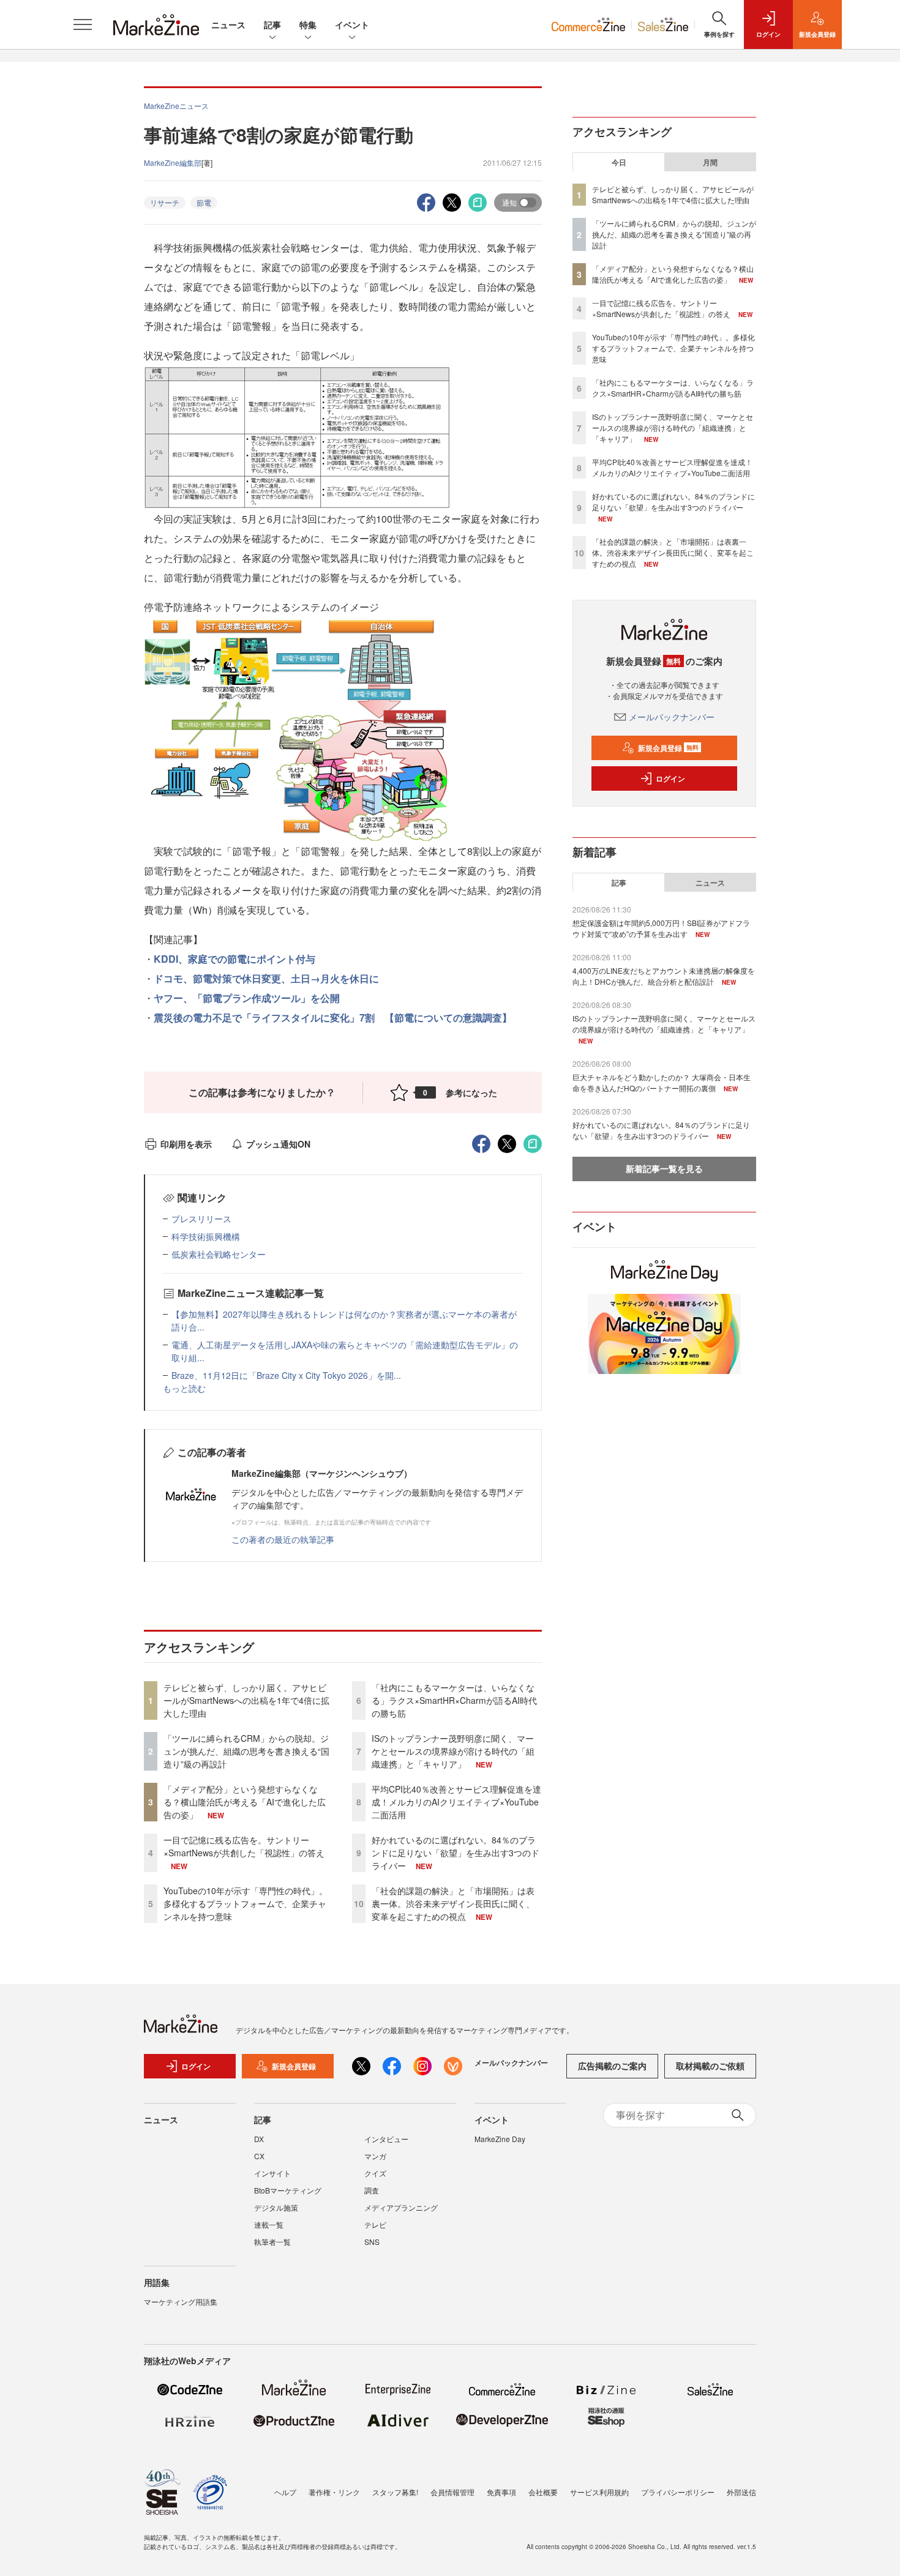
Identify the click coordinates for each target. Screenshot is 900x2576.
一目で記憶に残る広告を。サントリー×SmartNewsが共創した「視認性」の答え (244, 1846)
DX (259, 2139)
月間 (710, 162)
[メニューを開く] (83, 24)
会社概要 (543, 2492)
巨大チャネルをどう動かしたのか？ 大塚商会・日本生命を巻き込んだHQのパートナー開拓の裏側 (662, 1082)
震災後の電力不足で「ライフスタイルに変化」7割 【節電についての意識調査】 (333, 1017)
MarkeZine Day (500, 2139)
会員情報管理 (452, 2492)
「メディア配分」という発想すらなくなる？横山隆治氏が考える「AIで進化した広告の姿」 (245, 1802)
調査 (372, 2190)
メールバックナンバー (672, 717)
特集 (308, 24)
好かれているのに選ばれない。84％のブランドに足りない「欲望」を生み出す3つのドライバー (456, 1853)
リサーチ (165, 202)
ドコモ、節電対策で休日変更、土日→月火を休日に (266, 978)
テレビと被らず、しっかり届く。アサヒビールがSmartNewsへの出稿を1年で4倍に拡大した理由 (246, 1700)
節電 (204, 202)
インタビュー (386, 2139)
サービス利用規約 (599, 2492)
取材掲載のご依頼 (710, 2066)
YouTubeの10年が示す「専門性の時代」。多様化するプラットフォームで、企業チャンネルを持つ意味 (246, 1903)
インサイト (272, 2173)
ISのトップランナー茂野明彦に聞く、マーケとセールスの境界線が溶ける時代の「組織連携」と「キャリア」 (453, 1751)
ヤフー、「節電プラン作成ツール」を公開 (247, 998)
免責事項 (501, 2492)
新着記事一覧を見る (664, 1168)
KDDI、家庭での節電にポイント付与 (234, 959)
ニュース (228, 24)
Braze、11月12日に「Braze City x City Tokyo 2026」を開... (286, 1375)
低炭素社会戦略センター (219, 1254)
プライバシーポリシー (678, 2492)
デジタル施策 (276, 2207)
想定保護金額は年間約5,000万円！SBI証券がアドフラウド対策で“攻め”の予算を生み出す (661, 928)
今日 (619, 162)
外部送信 (741, 2492)
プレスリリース (201, 1219)
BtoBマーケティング (288, 2190)
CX (259, 2156)
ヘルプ (285, 2492)
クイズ (375, 2173)
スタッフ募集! (395, 2492)
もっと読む (184, 1388)
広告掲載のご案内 (612, 2066)
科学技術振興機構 (206, 1236)
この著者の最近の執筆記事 (283, 1539)
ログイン (670, 778)
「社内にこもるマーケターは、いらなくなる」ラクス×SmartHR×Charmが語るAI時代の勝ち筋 (454, 1700)
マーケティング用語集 (181, 2302)
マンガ (375, 2156)
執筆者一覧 (272, 2242)
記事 (272, 24)
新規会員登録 (668, 748)
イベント (352, 24)
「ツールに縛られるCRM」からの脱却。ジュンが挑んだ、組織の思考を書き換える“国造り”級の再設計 (246, 1751)
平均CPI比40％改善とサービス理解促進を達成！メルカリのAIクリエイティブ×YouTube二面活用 (456, 1802)
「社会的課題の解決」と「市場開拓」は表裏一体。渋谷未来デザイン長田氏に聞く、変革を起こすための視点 (453, 1903)
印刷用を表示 (186, 1144)
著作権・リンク (334, 2492)
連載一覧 (269, 2224)
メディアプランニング (401, 2207)
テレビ (375, 2224)
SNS (372, 2242)
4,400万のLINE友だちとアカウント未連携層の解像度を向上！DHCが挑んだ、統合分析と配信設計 (664, 976)
